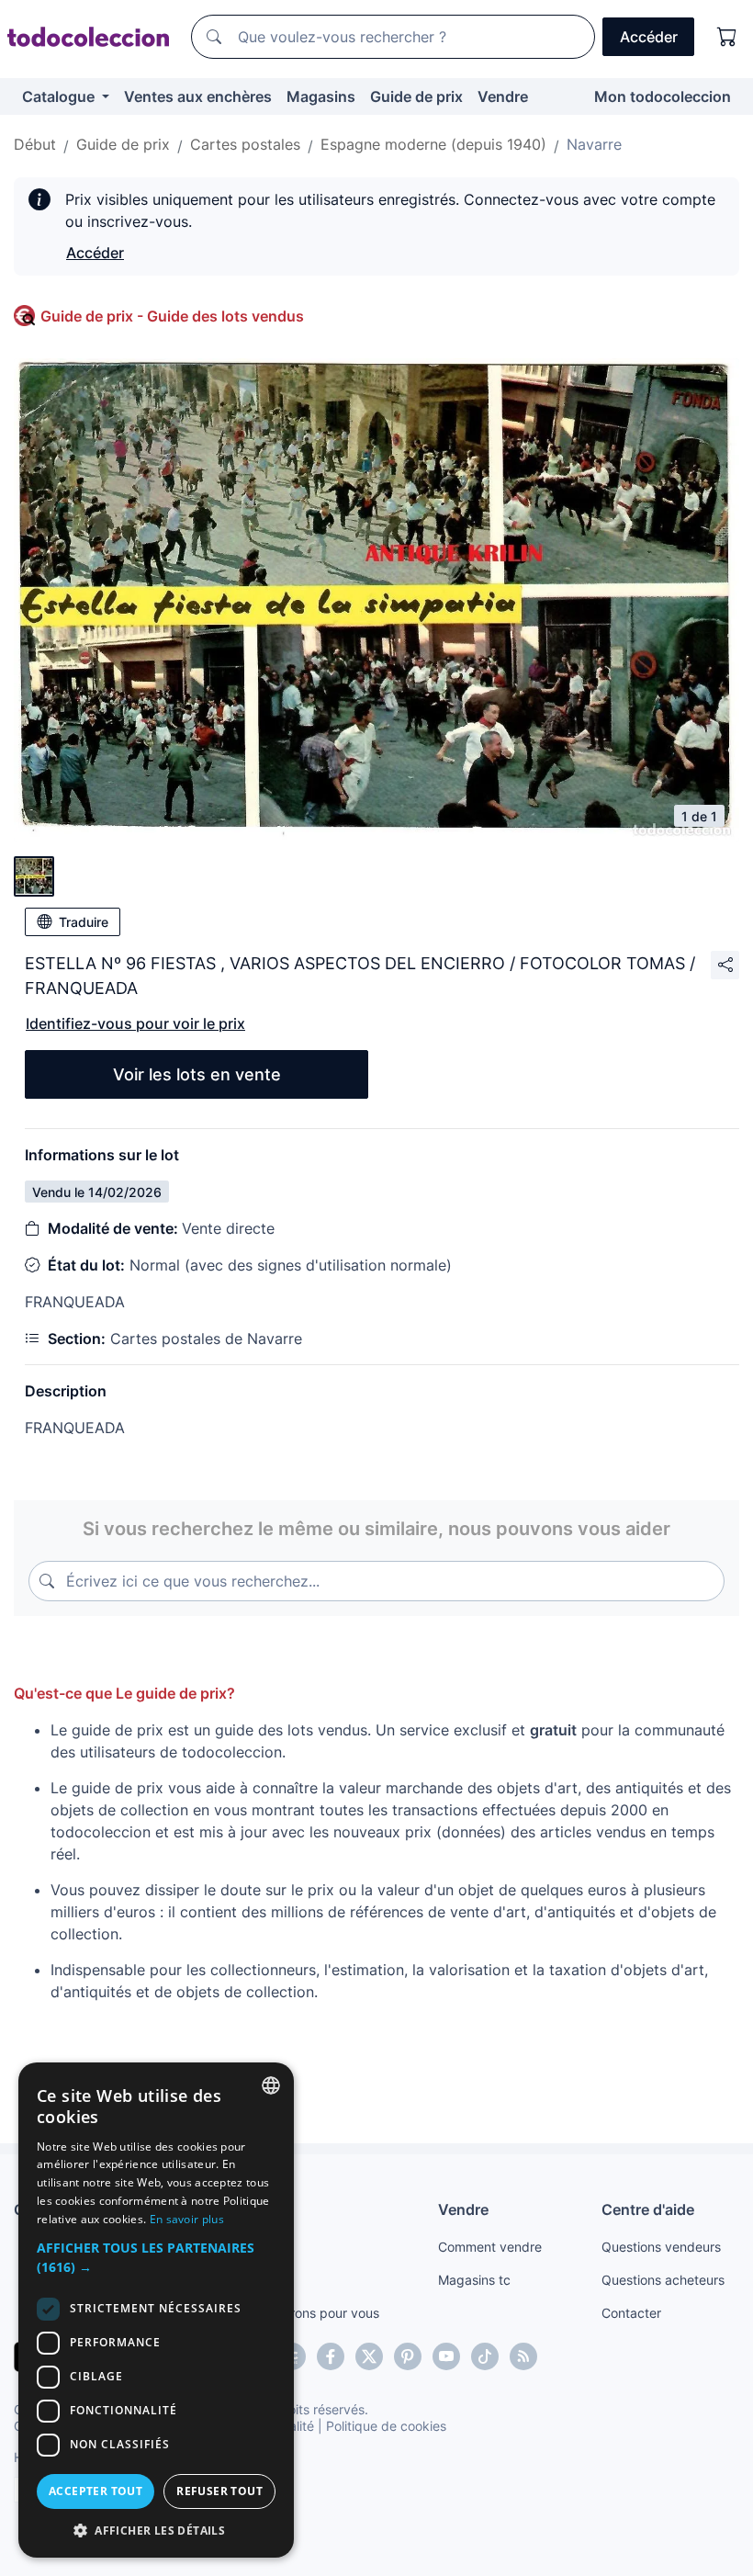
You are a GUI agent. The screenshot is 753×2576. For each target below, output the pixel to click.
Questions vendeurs (661, 2247)
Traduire (84, 922)
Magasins (321, 96)
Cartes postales (245, 144)
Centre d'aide (648, 2209)
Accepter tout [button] (96, 2491)
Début (35, 144)
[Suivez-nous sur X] (369, 2356)
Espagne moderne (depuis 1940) (433, 144)
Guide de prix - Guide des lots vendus (172, 316)
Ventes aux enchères (198, 96)
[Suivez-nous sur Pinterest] (408, 2356)
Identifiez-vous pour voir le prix (135, 1023)
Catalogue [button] (60, 96)
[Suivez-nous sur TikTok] (485, 2356)
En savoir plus (187, 2219)
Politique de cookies (386, 2426)
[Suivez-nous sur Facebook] (331, 2356)
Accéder (95, 253)
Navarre (594, 144)
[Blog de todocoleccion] (523, 2356)
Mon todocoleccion (663, 96)
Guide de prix (416, 96)
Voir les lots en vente (197, 1074)
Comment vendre (490, 2247)
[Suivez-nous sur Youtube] (446, 2356)
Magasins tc (474, 2280)
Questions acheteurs (663, 2280)
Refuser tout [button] (219, 2491)
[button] (156, 2257)
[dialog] (156, 2310)
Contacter (631, 2313)
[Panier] (727, 37)
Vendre (503, 96)
